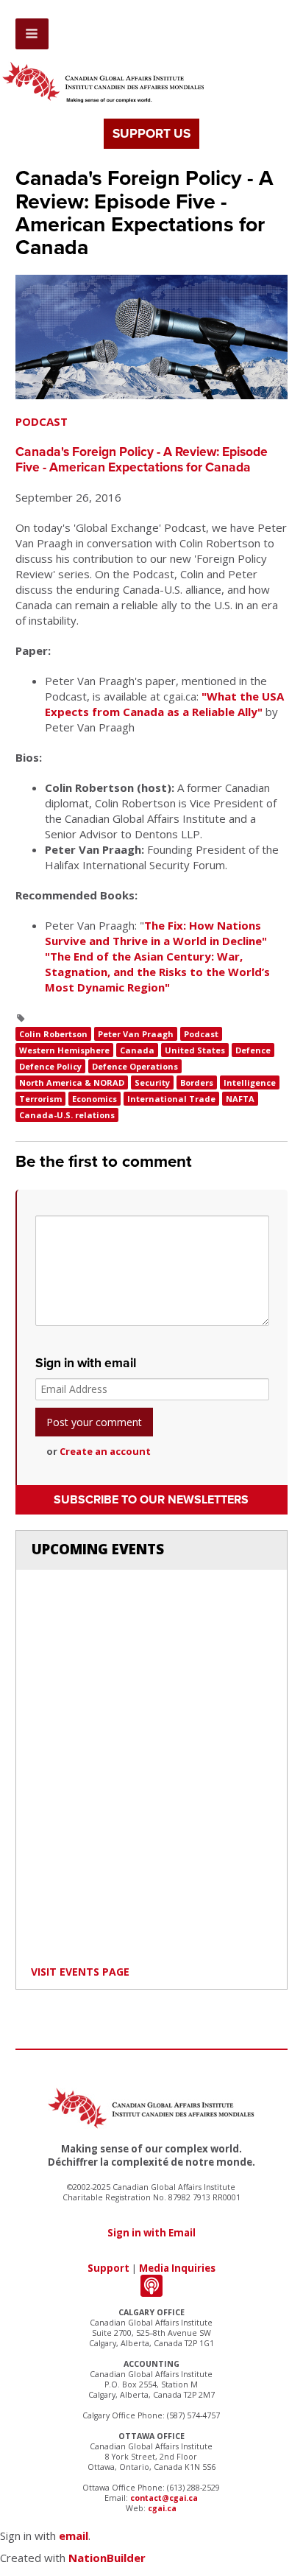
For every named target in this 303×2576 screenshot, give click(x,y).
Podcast (201, 1034)
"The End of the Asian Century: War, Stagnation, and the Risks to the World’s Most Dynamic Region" (157, 972)
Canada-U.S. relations (67, 1115)
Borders (197, 1082)
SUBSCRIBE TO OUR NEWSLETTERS (151, 1500)
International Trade (171, 1099)
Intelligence (250, 1082)
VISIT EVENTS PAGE (80, 1972)
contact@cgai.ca (164, 2498)
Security (152, 1082)
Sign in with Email (151, 2233)
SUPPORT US (151, 134)
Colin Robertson (53, 1034)
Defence (253, 1050)
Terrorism (40, 1099)
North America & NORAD (72, 1082)
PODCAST (42, 421)
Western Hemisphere (64, 1050)
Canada (137, 1050)
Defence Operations (135, 1066)
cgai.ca (162, 2508)
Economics (95, 1099)
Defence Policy (50, 1066)
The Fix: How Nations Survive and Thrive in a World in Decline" (156, 933)
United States (195, 1050)
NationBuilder (107, 2558)
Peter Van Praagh (136, 1034)
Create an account (105, 1451)
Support (108, 2268)
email (74, 2535)
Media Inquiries (177, 2268)
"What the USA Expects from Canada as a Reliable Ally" (164, 704)
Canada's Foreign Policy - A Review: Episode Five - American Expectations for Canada (142, 460)
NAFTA (240, 1099)
